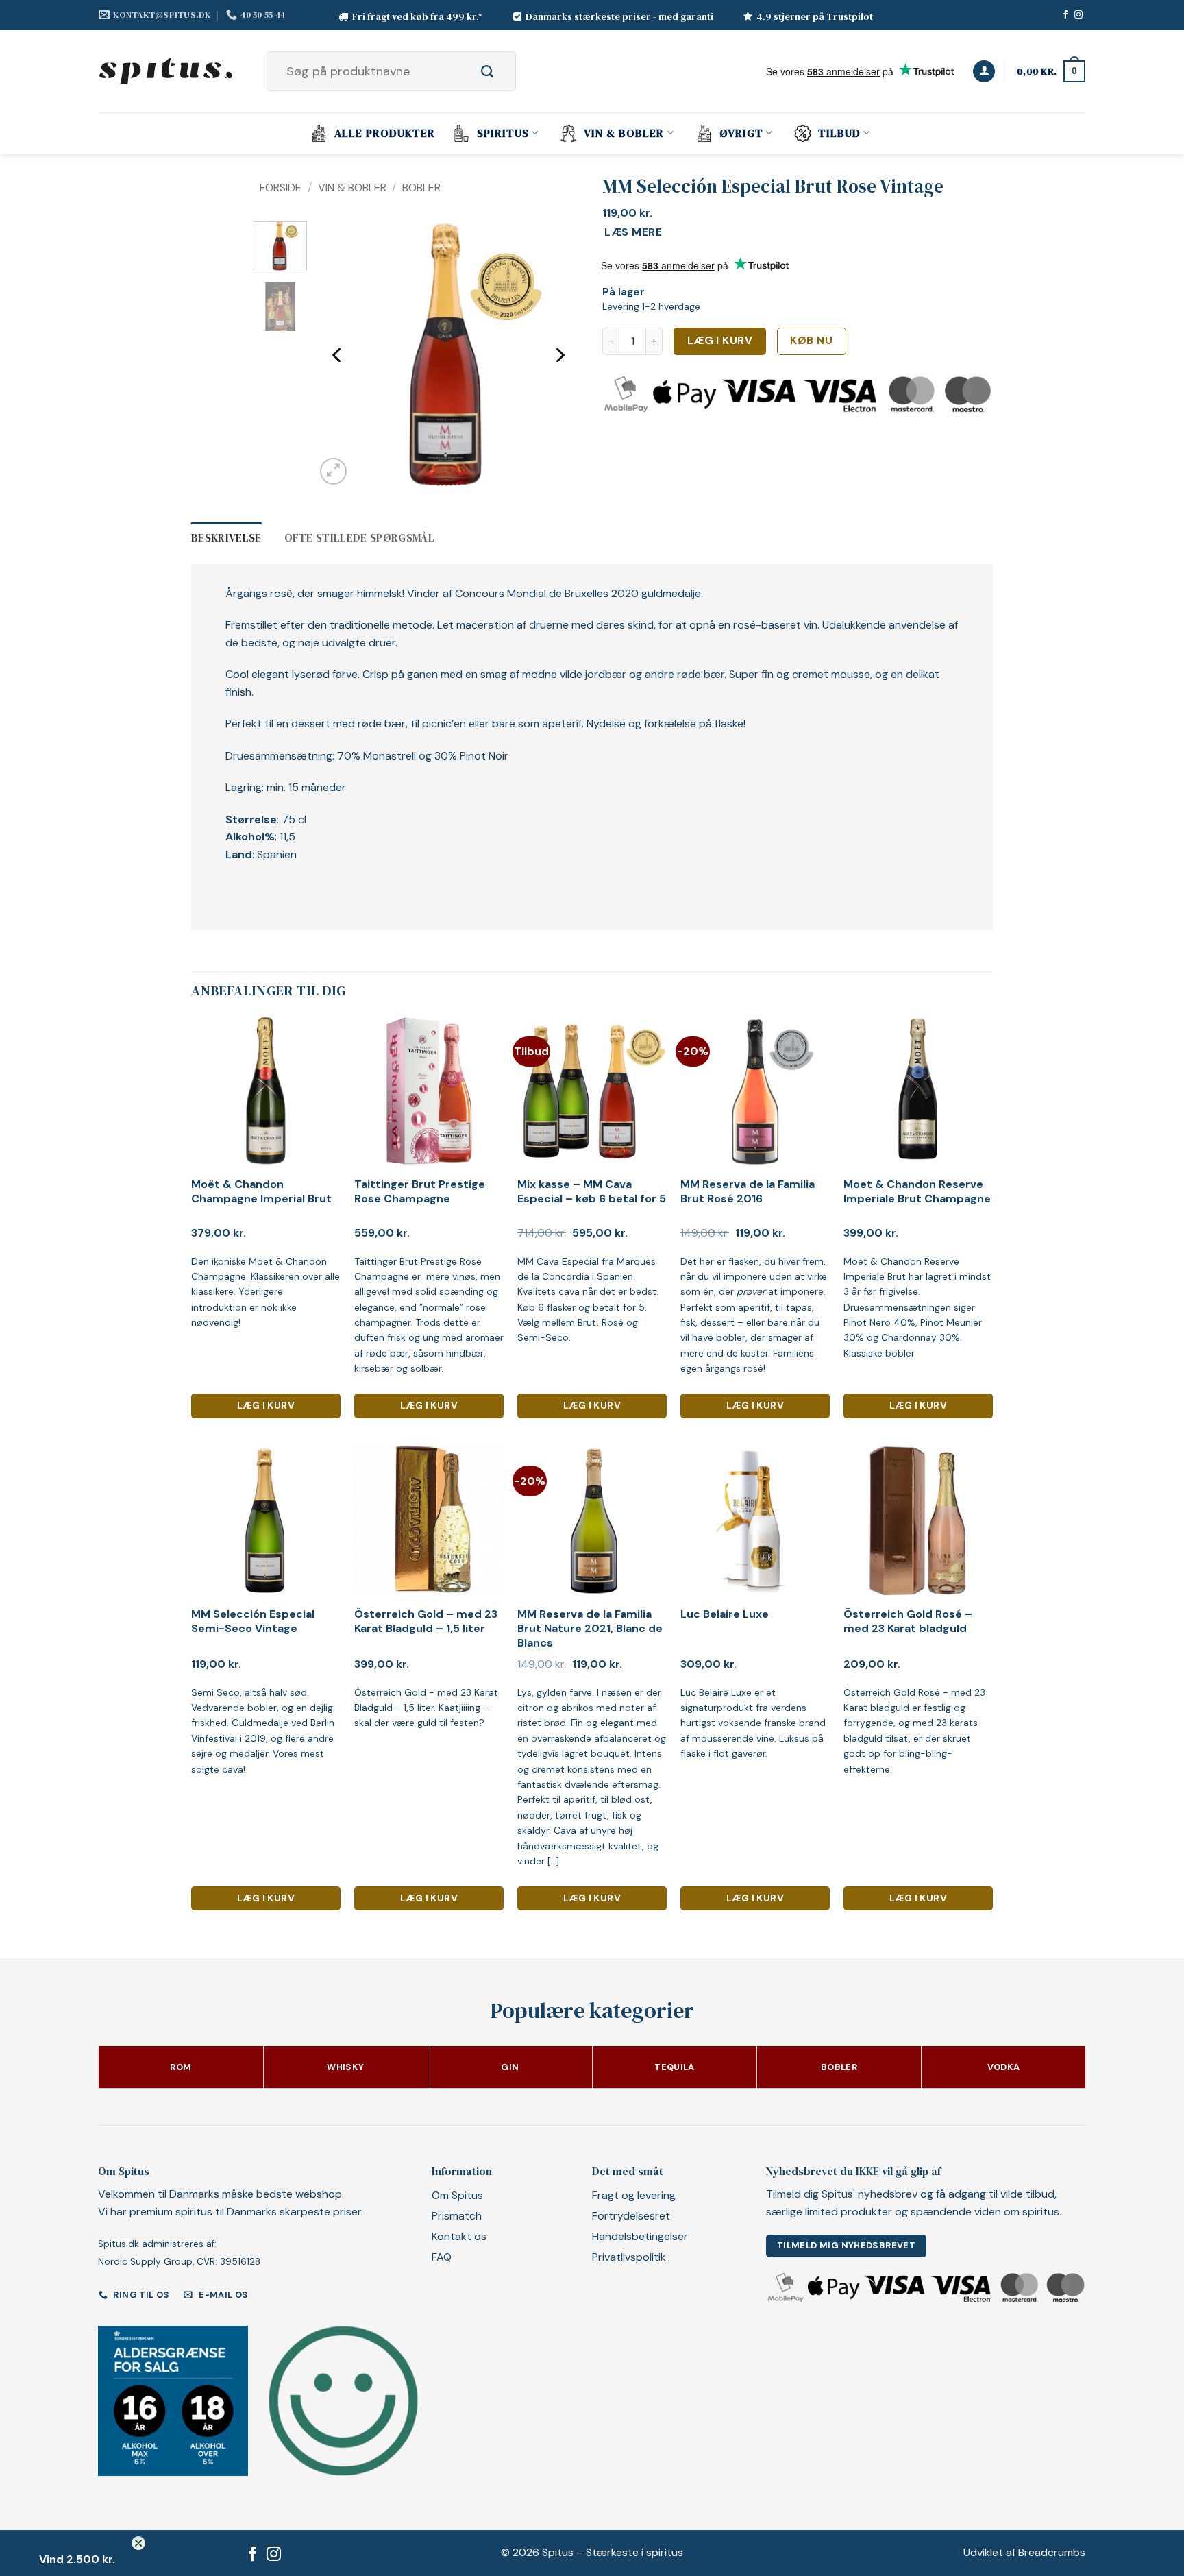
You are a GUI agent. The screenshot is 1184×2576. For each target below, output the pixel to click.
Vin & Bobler (624, 133)
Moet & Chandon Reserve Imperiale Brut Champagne (917, 1192)
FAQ (442, 2257)
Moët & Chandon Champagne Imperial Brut (261, 1192)
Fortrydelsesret (631, 2216)
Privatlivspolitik (629, 2257)
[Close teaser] (138, 2543)
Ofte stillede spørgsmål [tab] (359, 537)
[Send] (503, 71)
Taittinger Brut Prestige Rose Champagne (420, 1192)
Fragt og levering (634, 2195)
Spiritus (503, 133)
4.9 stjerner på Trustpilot (815, 16)
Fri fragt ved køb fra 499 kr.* (418, 16)
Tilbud (839, 133)
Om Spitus (457, 2195)
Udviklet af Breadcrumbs (1024, 2552)
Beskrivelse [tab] (226, 537)
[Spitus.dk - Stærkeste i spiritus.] (167, 71)
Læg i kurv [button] (266, 1405)
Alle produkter (385, 133)
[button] (984, 72)
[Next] (559, 355)
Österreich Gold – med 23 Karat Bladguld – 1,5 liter (426, 1621)
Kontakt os (459, 2236)
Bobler (421, 187)
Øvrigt (741, 133)
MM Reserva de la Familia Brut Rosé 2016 (748, 1192)
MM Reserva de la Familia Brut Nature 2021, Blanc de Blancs (590, 1629)
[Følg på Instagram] (1078, 15)
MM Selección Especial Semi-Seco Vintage (253, 1621)
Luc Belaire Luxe (725, 1614)
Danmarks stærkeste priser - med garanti (619, 16)
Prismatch (457, 2216)
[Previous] (338, 355)
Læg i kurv (720, 341)
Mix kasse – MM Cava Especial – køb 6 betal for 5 (592, 1192)
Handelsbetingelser (640, 2236)
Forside (281, 187)
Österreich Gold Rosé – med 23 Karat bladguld (908, 1621)
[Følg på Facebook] (1065, 15)
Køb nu (811, 341)
